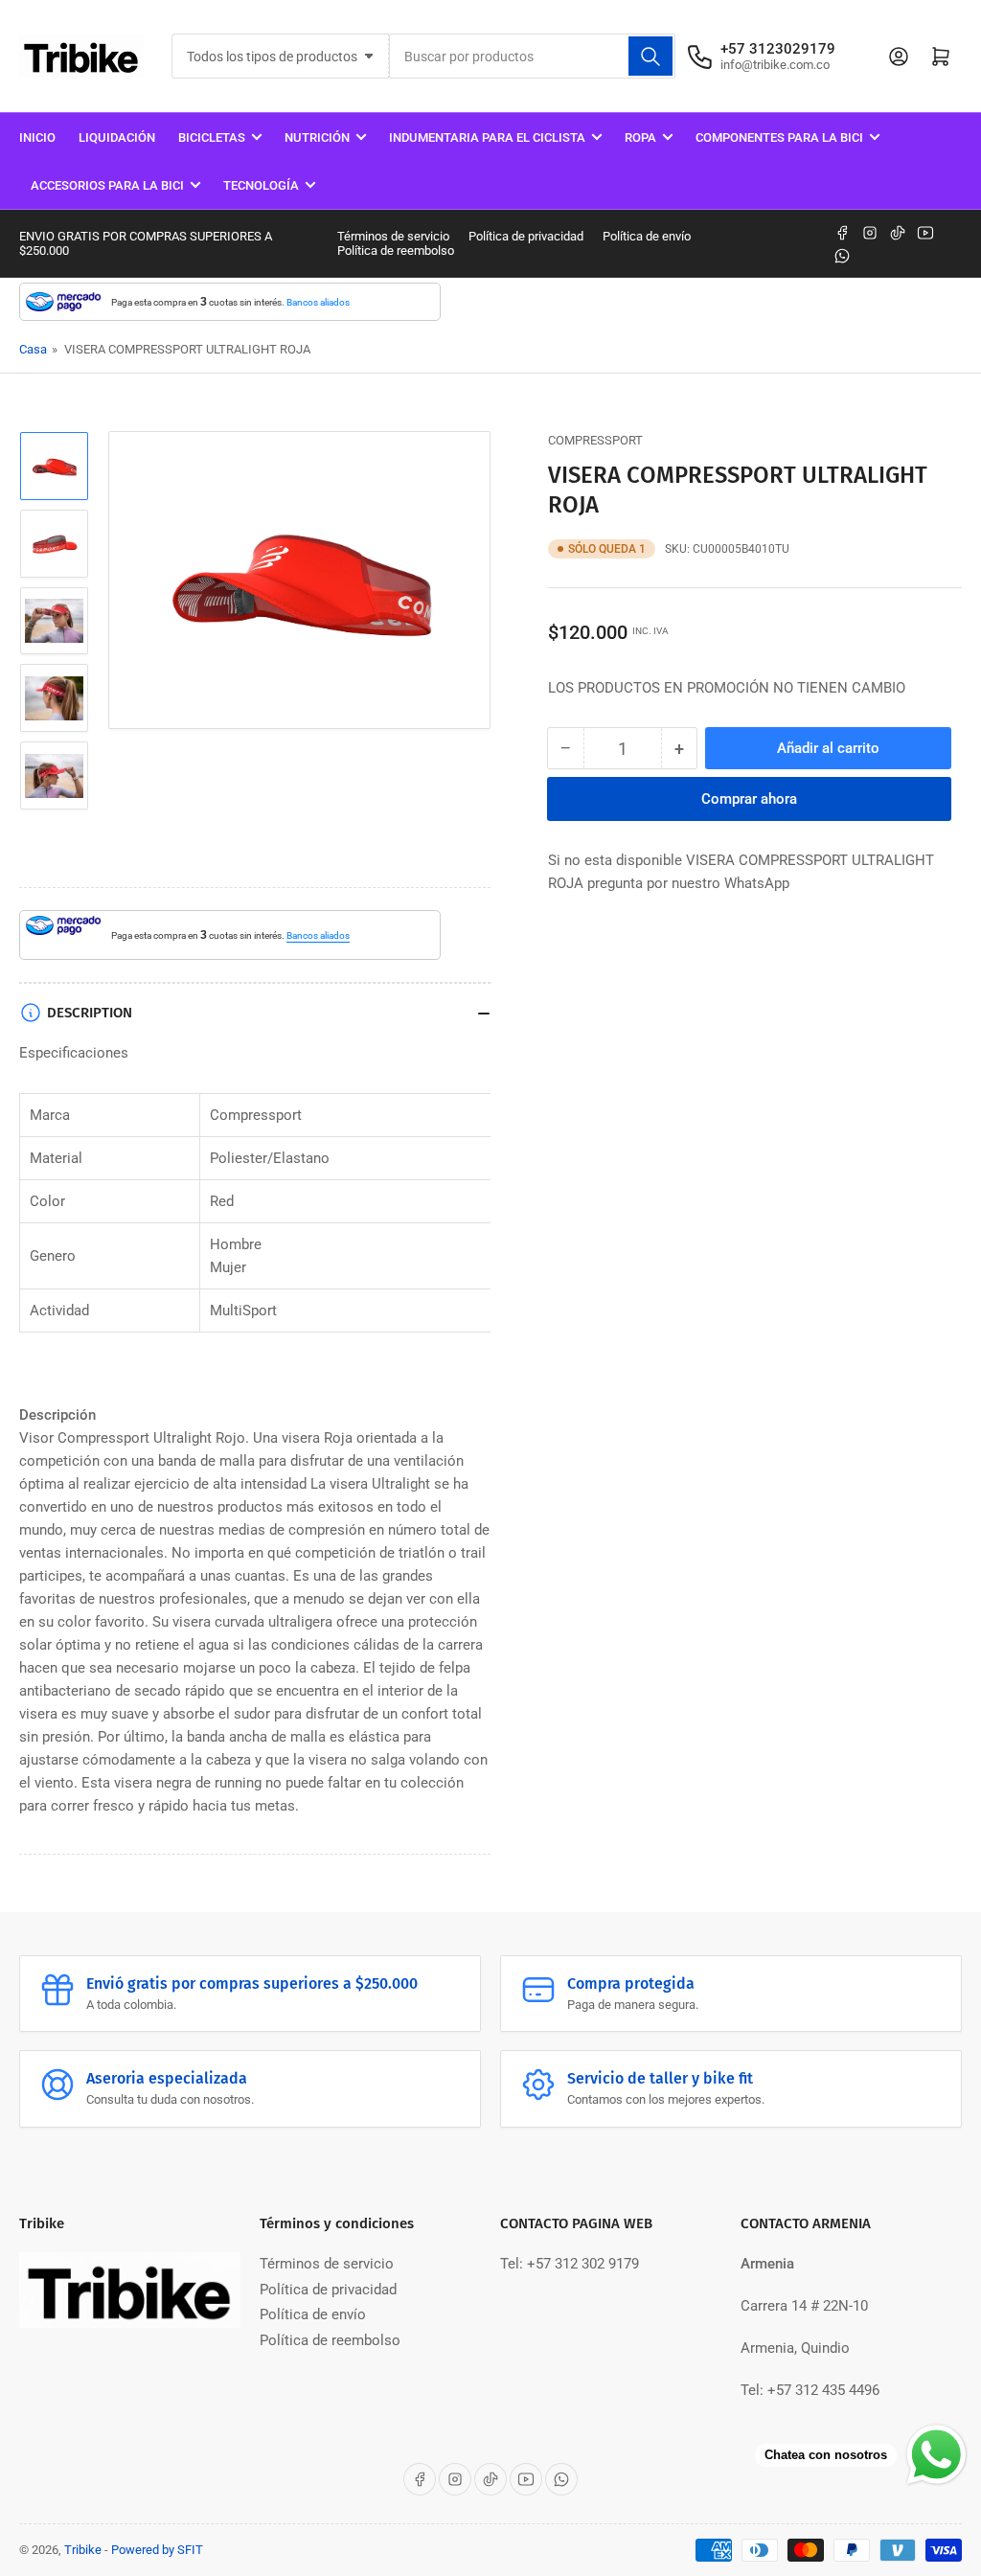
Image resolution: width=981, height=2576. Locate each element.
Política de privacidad (526, 236)
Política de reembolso (396, 251)
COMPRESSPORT (595, 440)
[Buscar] (650, 56)
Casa (33, 349)
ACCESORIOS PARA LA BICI (107, 185)
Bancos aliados (318, 302)
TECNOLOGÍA (261, 185)
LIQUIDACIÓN (117, 137)
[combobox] (532, 56)
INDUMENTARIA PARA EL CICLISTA (487, 137)
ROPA (640, 137)
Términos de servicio (393, 236)
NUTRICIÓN (317, 137)
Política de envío (647, 236)
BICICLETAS (212, 137)
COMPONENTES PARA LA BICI (779, 137)
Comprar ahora (749, 799)
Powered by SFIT (157, 2550)
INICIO (37, 137)
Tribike (83, 2550)
